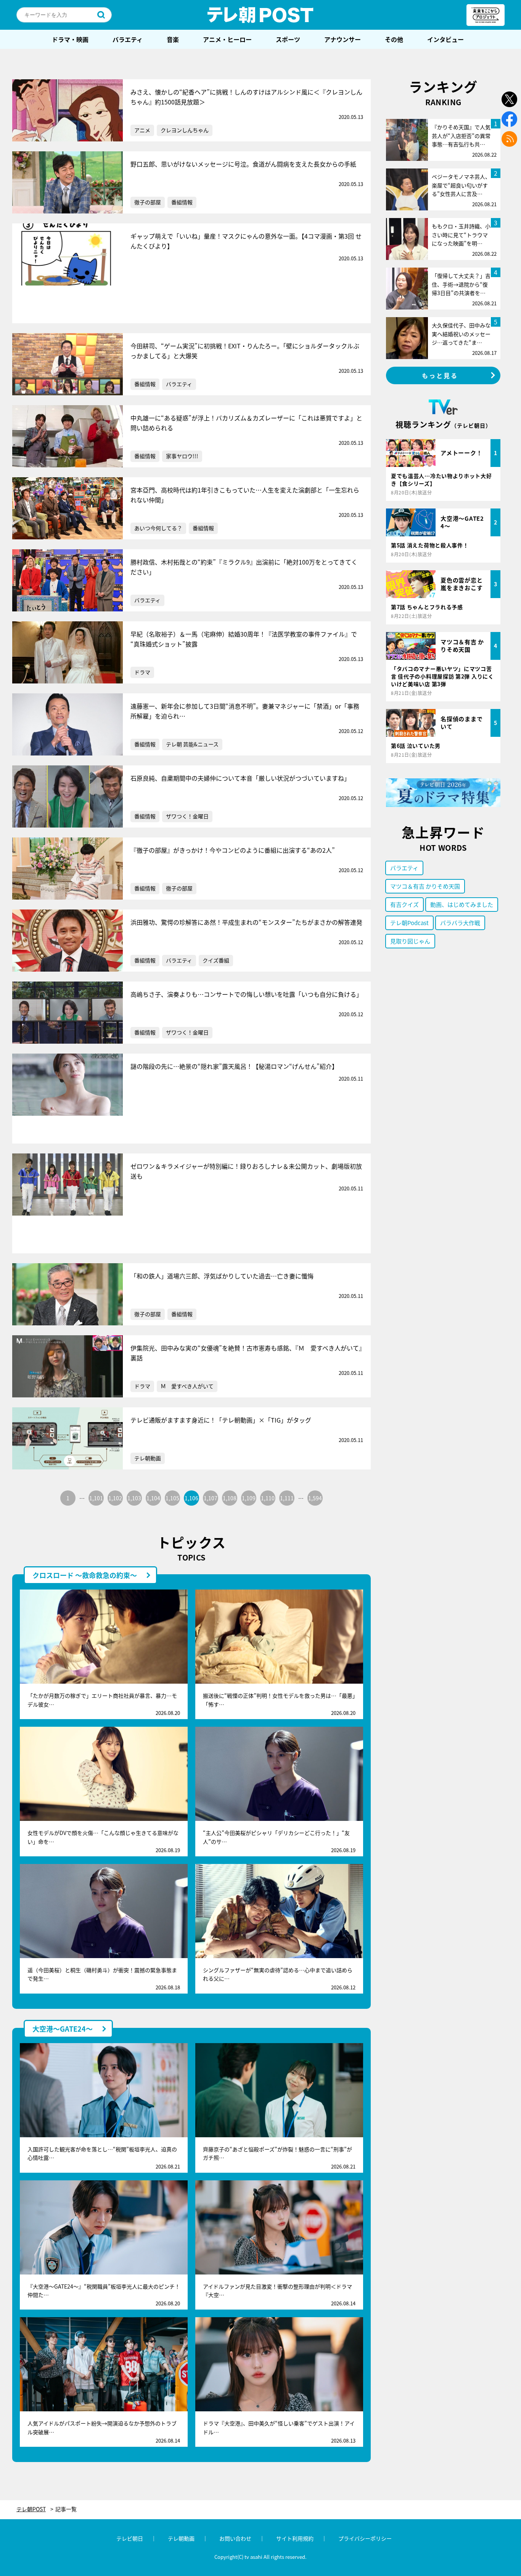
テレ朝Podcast (409, 923)
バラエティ (128, 39)
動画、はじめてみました (462, 904)
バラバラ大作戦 (460, 923)
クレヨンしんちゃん (185, 130)
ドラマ (142, 672)
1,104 (153, 1498)
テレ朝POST (260, 15)
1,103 (134, 1498)
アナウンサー (343, 39)
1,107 (211, 1498)
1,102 (115, 1498)
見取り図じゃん (410, 941)
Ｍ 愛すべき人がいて (187, 1386)
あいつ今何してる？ (158, 528)
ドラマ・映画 (70, 39)
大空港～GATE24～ (63, 2029)
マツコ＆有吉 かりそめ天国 (425, 886)
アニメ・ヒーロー (227, 39)
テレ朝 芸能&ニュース (192, 744)
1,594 (315, 1498)
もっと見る (440, 375)
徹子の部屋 (148, 202)
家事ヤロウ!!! (182, 456)
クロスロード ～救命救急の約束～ (85, 1575)
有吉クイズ (404, 904)
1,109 (249, 1498)
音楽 (173, 39)
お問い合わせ (235, 2538)
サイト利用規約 (295, 2538)
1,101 (96, 1498)
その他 (394, 39)
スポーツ (288, 39)
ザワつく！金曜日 (187, 816)
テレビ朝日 (130, 2538)
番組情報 (182, 202)
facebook (509, 119)
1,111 (287, 1498)
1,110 (268, 1498)
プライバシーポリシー (365, 2538)
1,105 (172, 1498)
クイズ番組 (216, 960)
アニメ (142, 130)
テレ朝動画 (148, 1458)
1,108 (230, 1498)
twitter (509, 99)
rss (509, 139)
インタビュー (445, 39)
